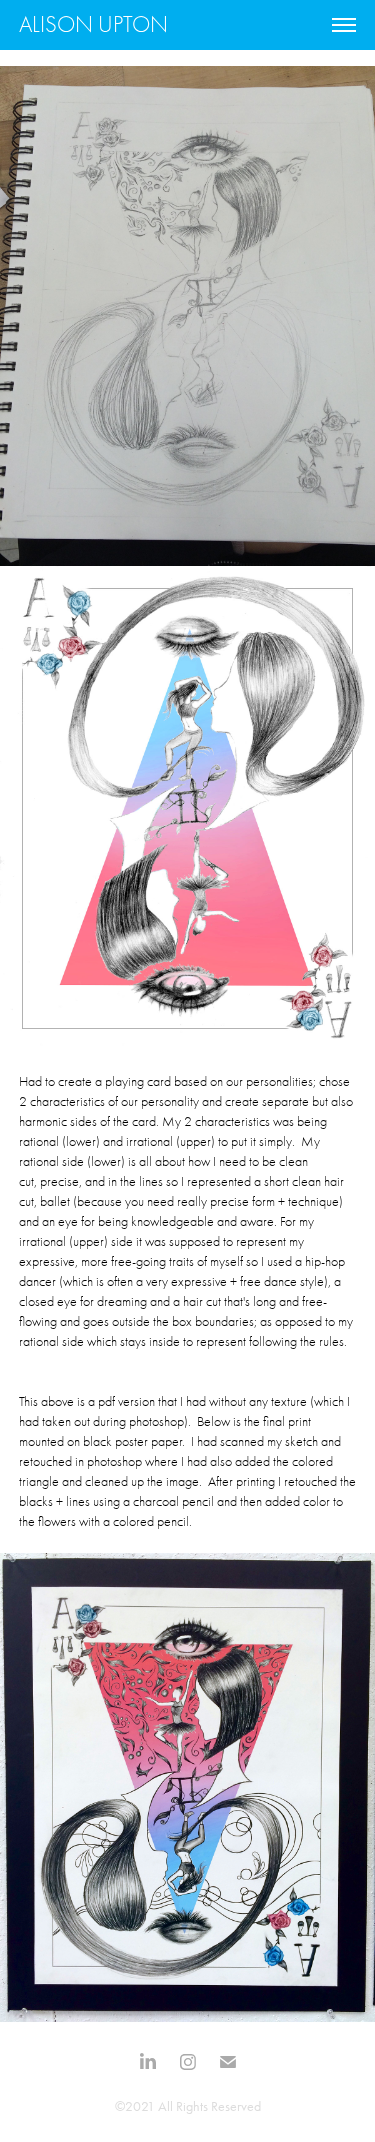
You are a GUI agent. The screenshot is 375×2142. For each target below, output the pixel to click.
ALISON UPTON (93, 24)
